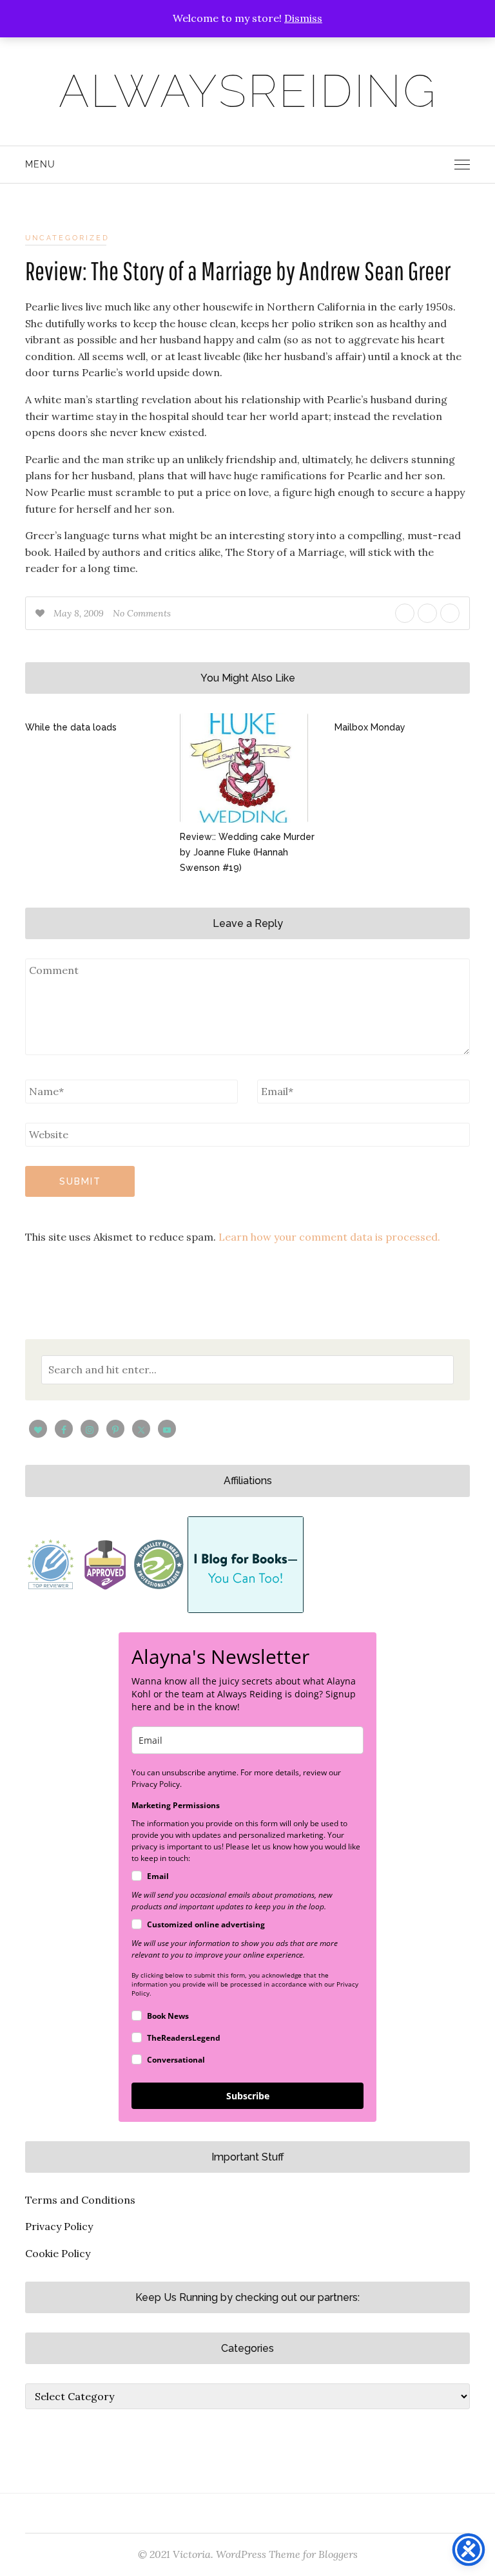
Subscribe (248, 2096)
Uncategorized (67, 238)
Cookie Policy (58, 2253)
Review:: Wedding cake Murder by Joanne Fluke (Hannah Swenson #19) (247, 852)
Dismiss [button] (303, 18)
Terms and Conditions (80, 2200)
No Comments (142, 613)
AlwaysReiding (248, 91)
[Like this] (41, 613)
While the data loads (71, 727)
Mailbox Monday (370, 727)
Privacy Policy (59, 2226)
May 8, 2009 (80, 613)
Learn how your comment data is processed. (329, 1237)
